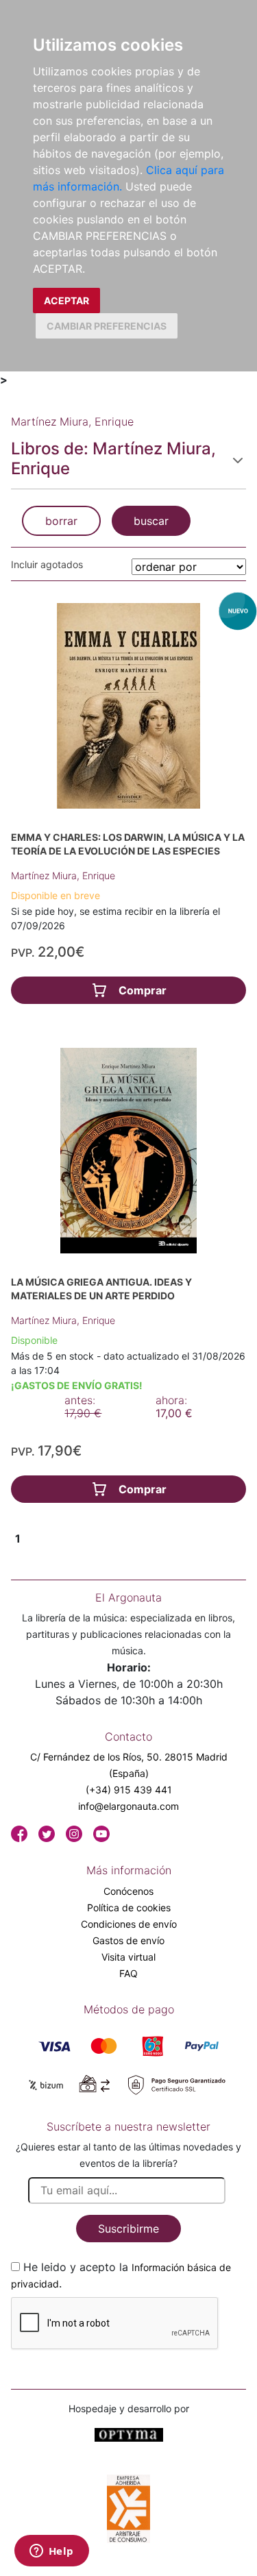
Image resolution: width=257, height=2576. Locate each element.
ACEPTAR (66, 300)
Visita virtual (128, 1957)
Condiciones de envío (129, 1924)
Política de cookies (129, 1908)
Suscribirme (128, 2229)
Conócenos (128, 1891)
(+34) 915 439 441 (129, 1790)
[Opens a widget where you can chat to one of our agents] (51, 2552)
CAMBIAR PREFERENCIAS (107, 326)
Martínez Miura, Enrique (63, 875)
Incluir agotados (47, 564)
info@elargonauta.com (128, 1806)
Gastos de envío (128, 1940)
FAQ (128, 1973)
